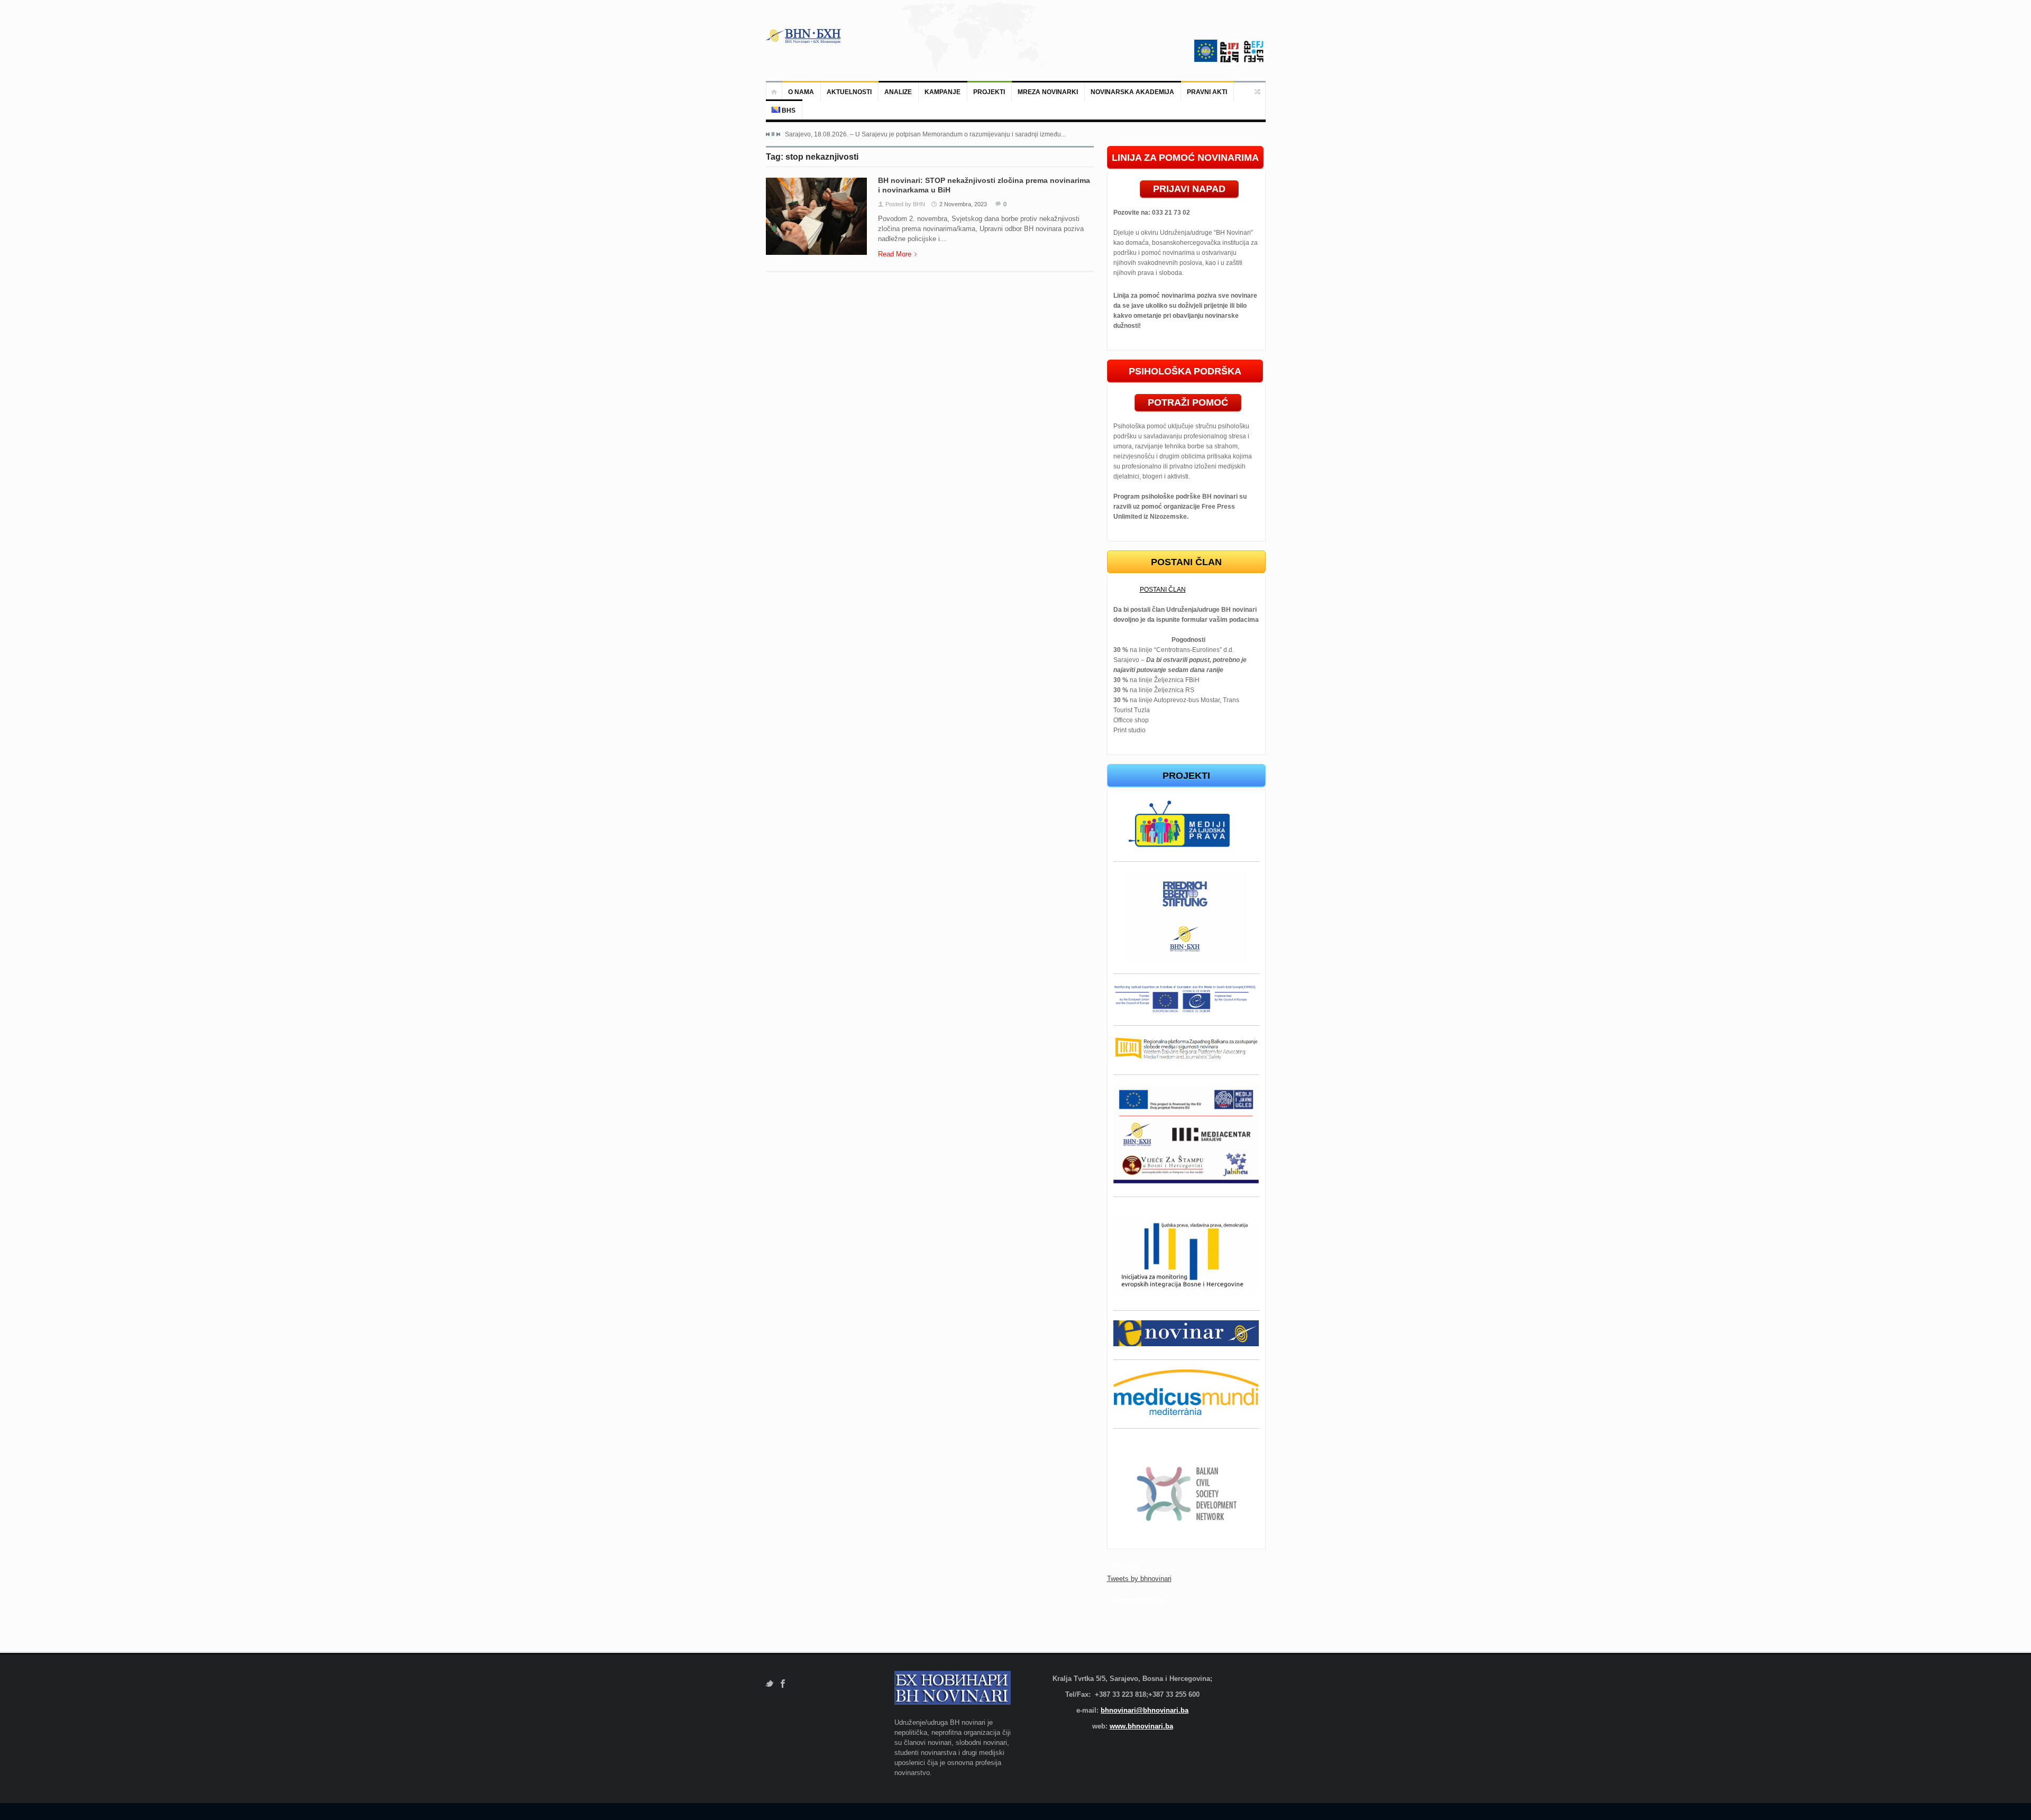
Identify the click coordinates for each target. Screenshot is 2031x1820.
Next (778, 134)
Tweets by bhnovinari (1139, 1579)
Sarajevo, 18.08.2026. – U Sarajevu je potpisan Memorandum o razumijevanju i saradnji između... (925, 134)
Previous (768, 134)
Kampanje (943, 92)
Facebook (783, 1684)
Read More (895, 254)
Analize (898, 92)
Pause (773, 134)
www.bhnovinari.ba (1141, 1726)
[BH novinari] (804, 36)
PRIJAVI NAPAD (1189, 189)
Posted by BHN (905, 204)
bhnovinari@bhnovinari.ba (1145, 1710)
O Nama (801, 92)
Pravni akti (1207, 92)
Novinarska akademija (1132, 92)
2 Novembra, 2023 (963, 204)
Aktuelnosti (849, 92)
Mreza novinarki (1048, 92)
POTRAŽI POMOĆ (1188, 402)
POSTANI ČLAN (1163, 590)
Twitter (769, 1684)
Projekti (989, 92)
